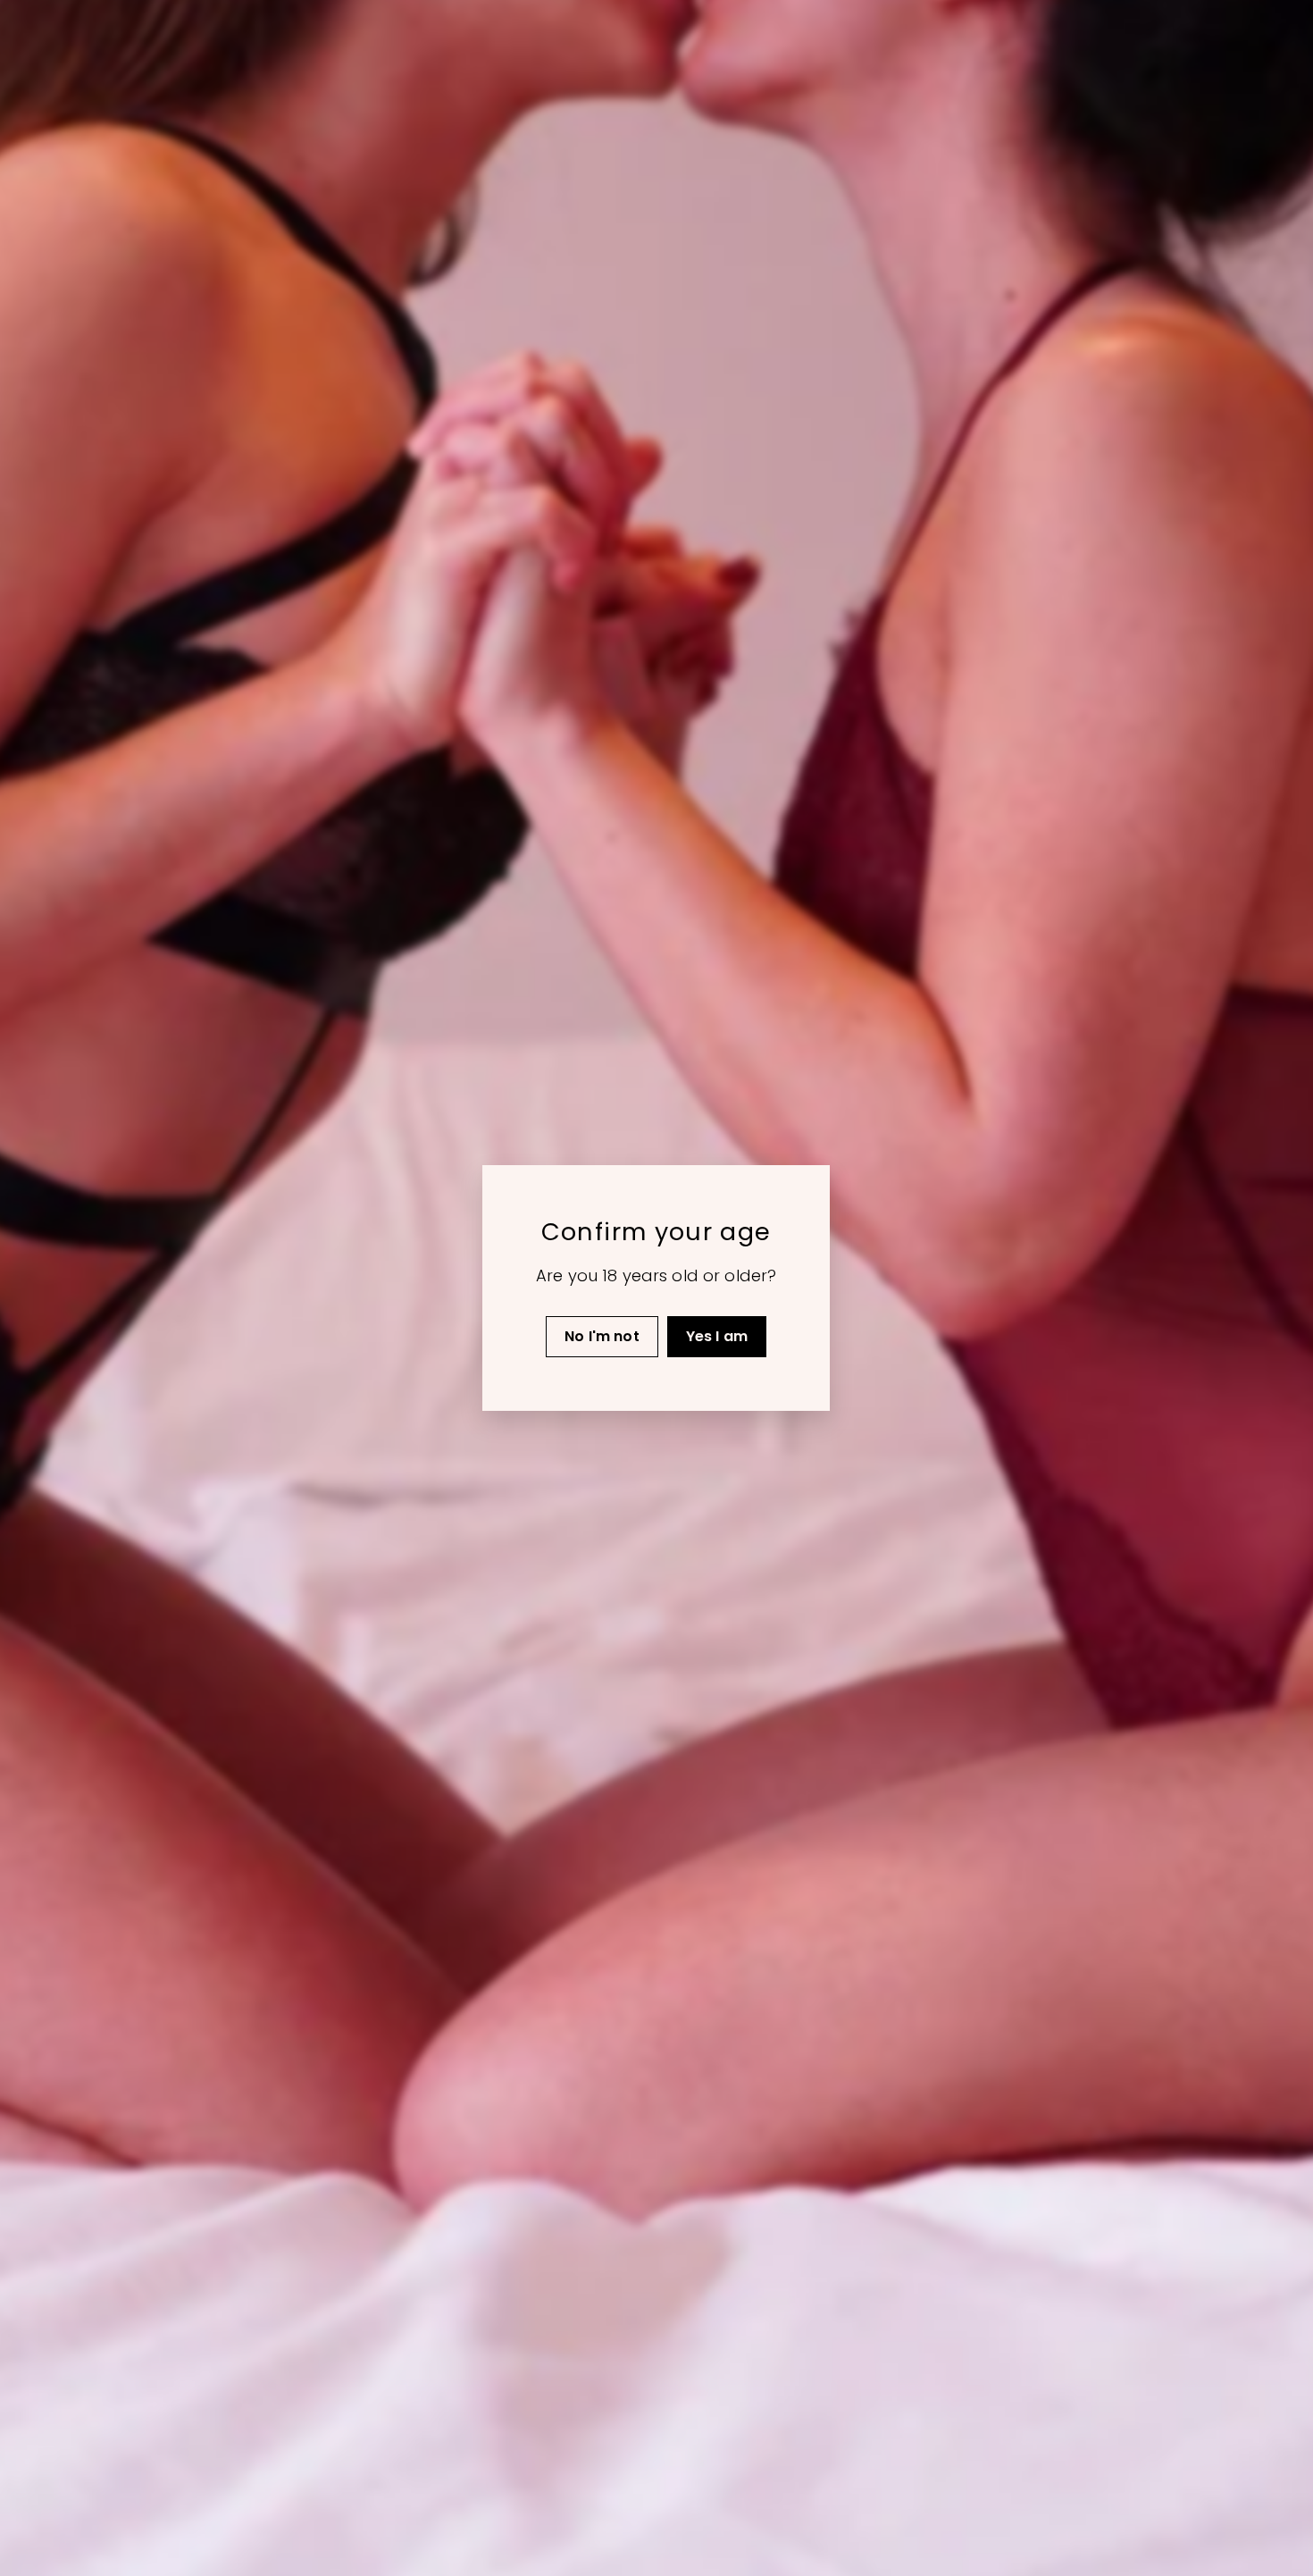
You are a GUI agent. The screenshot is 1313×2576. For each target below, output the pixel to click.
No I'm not (603, 1336)
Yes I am (717, 1336)
